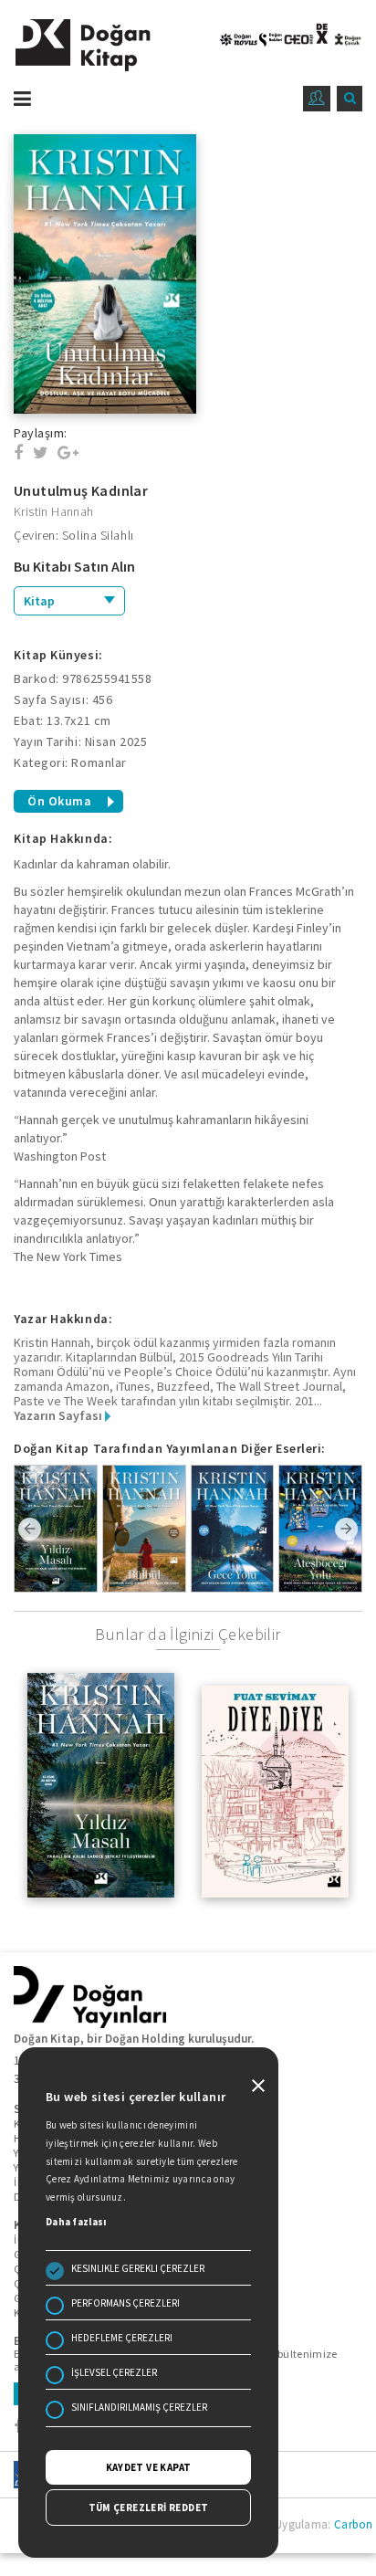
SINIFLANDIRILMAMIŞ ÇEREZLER (139, 2407)
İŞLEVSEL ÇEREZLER (114, 2372)
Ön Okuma (59, 801)
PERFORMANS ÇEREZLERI (125, 2303)
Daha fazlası (76, 2222)
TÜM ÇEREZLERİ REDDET (149, 2508)
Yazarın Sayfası (59, 1415)
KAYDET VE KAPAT (149, 2467)
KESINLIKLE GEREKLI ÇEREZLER (138, 2268)
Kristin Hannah (54, 511)
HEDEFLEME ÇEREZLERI (122, 2338)
